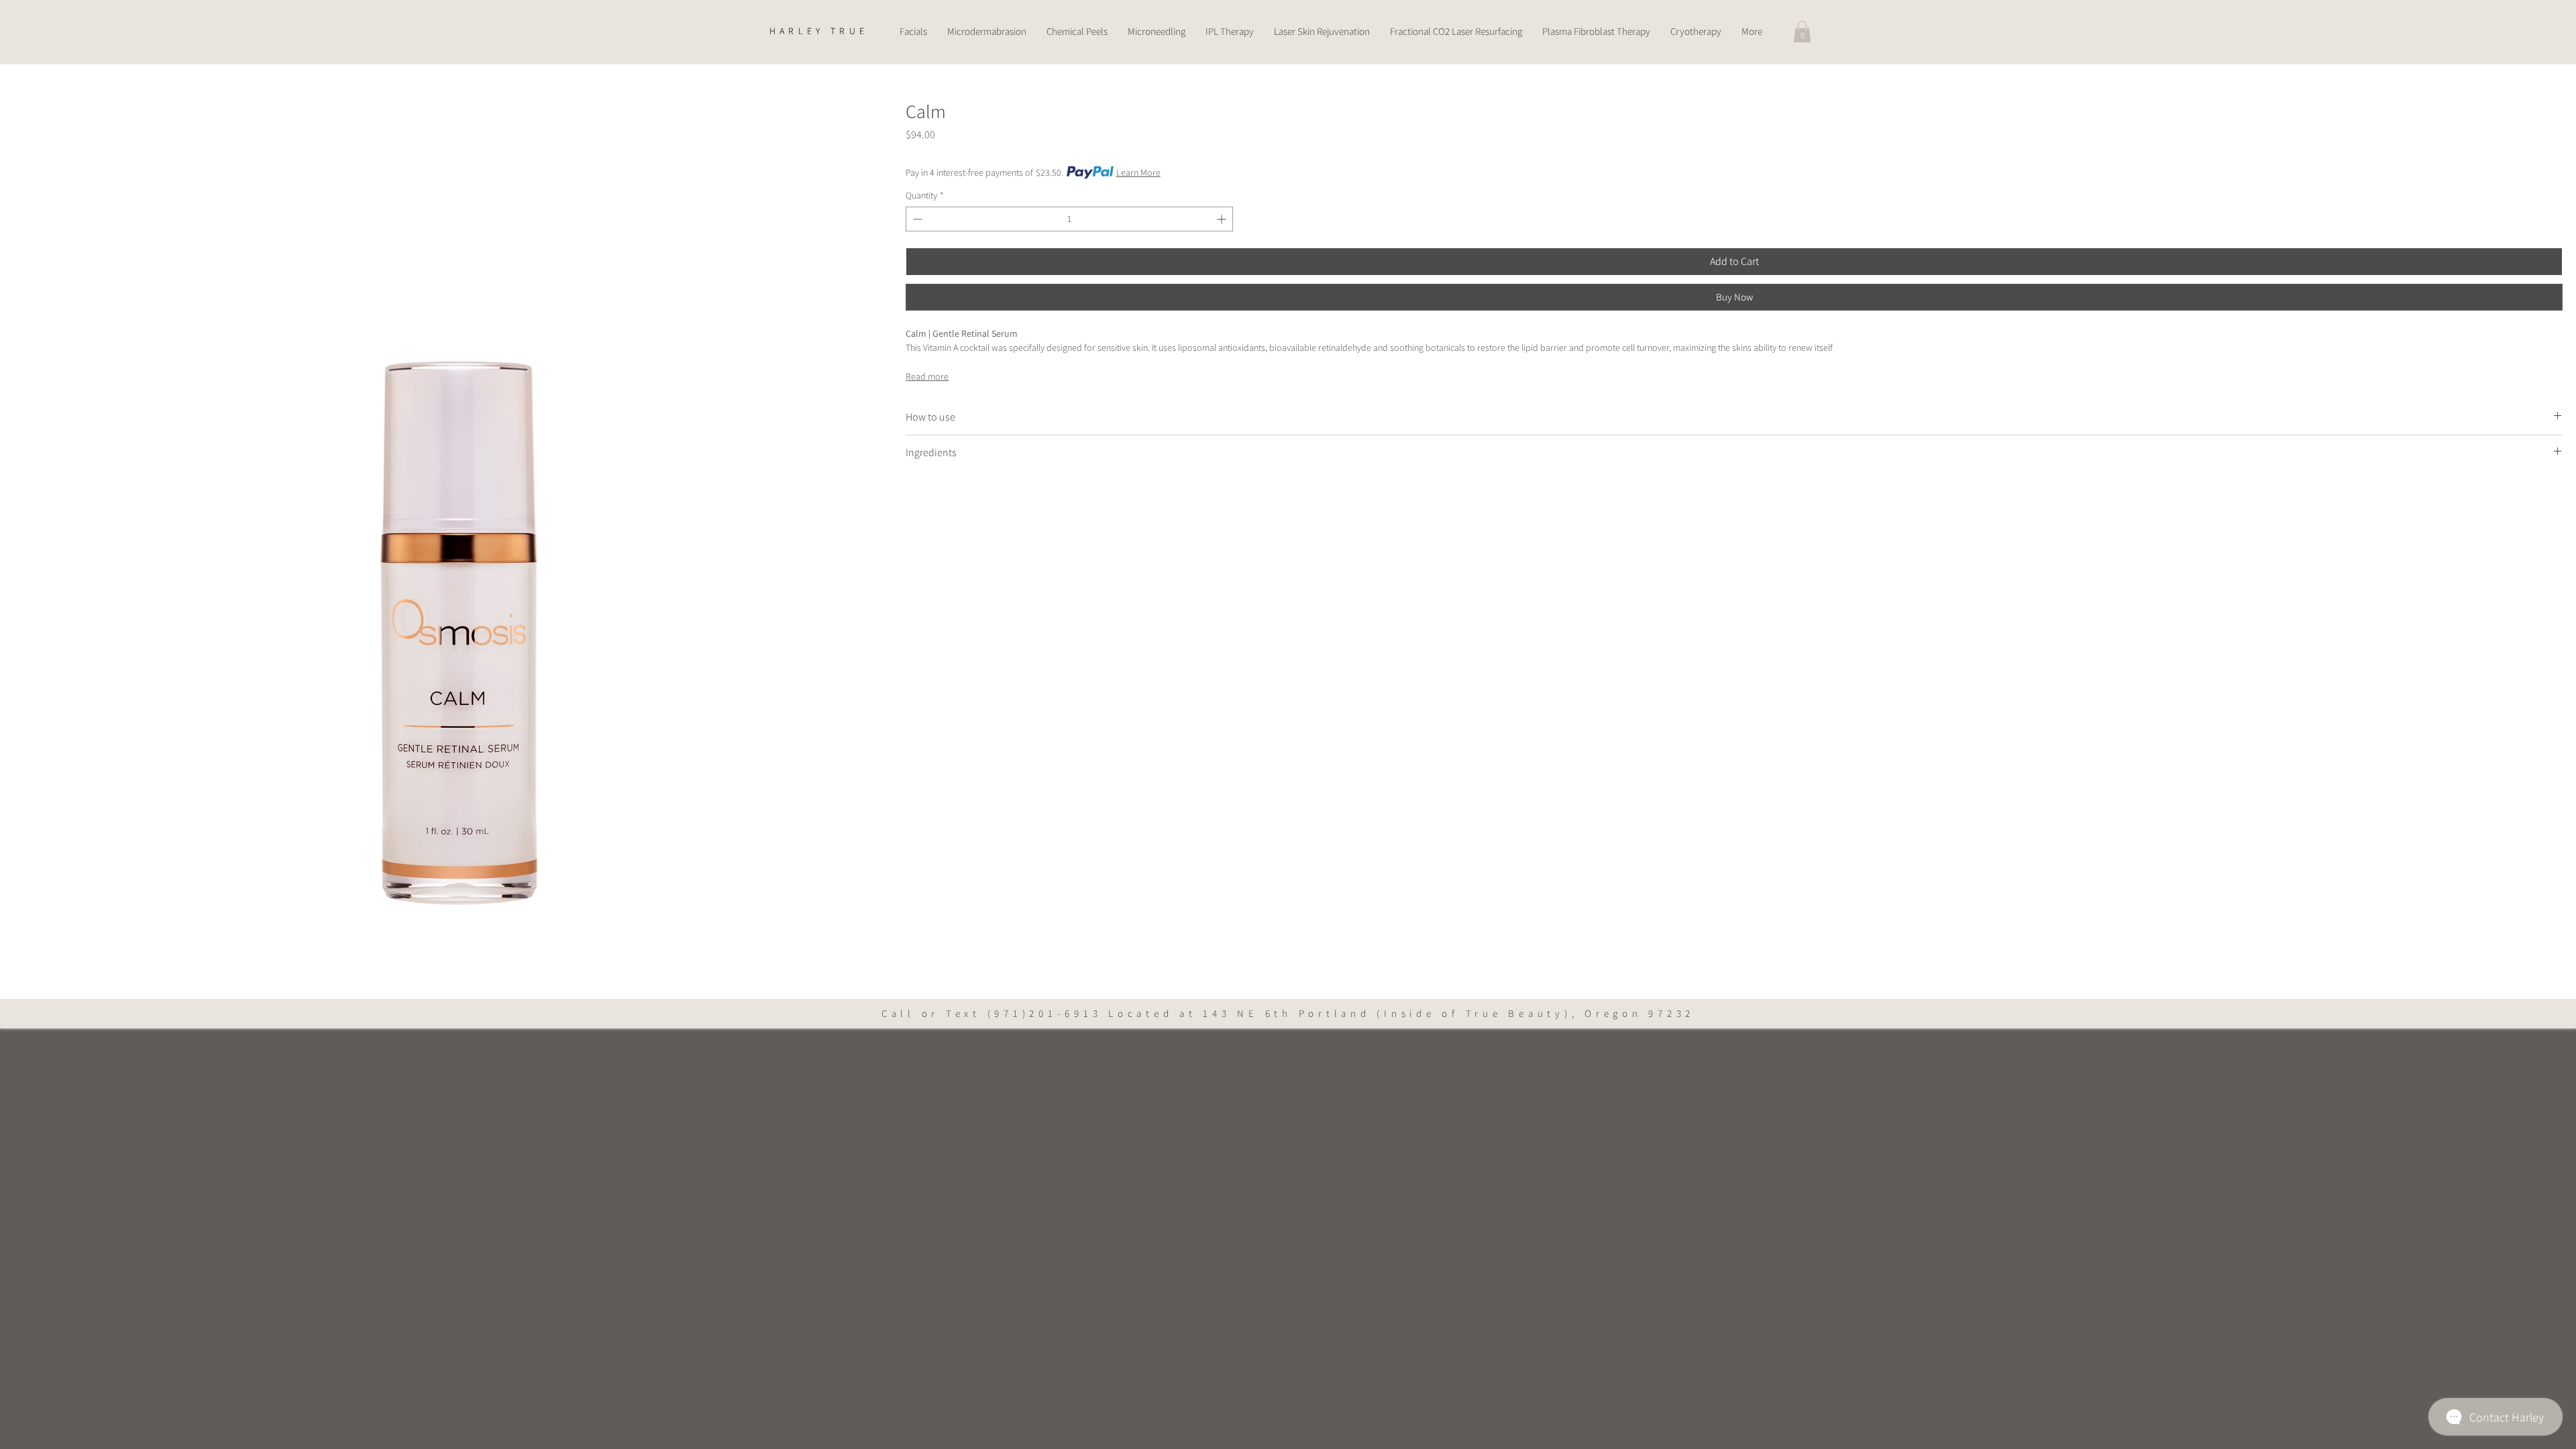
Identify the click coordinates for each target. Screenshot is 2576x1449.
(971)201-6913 (1045, 1013)
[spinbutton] (1069, 219)
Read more (927, 376)
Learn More (1138, 172)
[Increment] (1223, 219)
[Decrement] (916, 219)
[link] (1802, 32)
